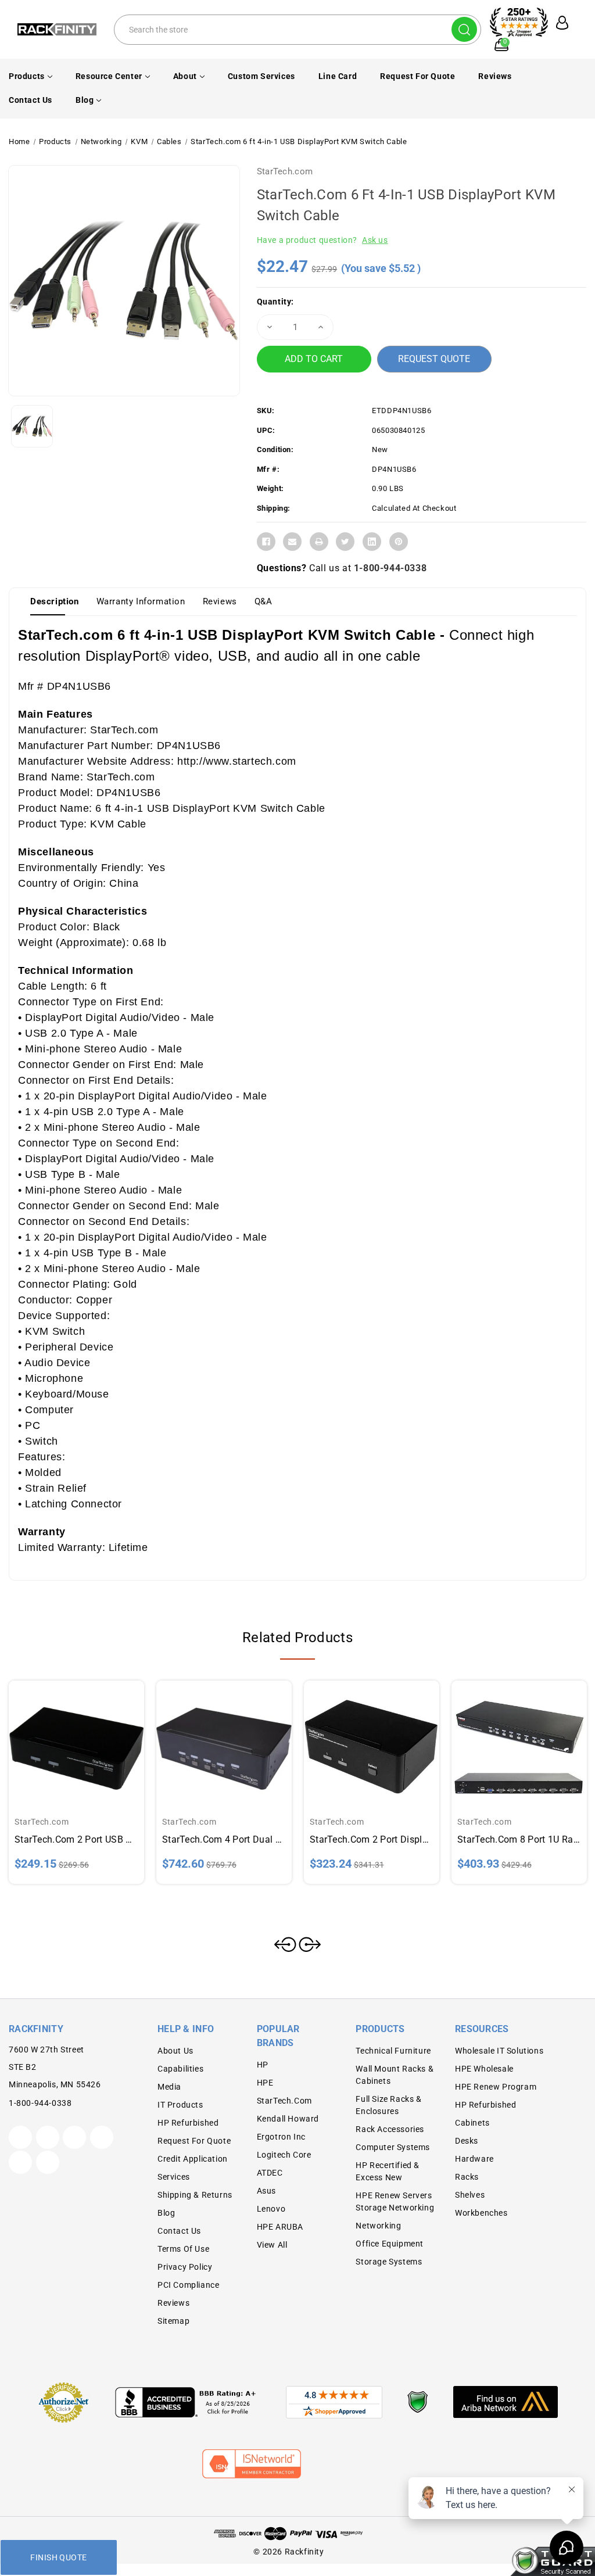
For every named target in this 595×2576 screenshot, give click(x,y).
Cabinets (472, 2123)
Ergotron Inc (281, 2137)
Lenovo (271, 2209)
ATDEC (270, 2173)
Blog (85, 100)
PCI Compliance (188, 2285)
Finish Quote (58, 2557)
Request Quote (434, 359)
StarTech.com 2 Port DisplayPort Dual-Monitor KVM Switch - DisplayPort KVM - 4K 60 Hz (372, 1839)
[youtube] (20, 2162)
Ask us (375, 240)
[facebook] (48, 2137)
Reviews (495, 76)
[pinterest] (74, 2137)
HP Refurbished (188, 2123)
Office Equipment (390, 2244)
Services (174, 2177)
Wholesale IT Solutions (499, 2051)
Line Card (338, 76)
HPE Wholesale (484, 2069)
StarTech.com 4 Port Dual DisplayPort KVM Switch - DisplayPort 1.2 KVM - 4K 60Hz (224, 1839)
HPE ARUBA (280, 2227)
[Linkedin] (372, 542)
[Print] (319, 542)
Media (169, 2087)
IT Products (180, 2105)
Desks (467, 2141)
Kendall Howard (288, 2119)
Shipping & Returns (195, 2195)
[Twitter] (345, 542)
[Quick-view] (63, 1739)
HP (263, 2065)
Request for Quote (417, 76)
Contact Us (31, 100)
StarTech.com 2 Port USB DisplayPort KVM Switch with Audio (76, 1839)
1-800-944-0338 (390, 568)
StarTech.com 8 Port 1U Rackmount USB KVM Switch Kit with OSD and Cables (519, 1839)
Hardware (474, 2159)
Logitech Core (284, 2155)
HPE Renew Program (496, 2087)
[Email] (292, 542)
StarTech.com (285, 171)
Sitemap (173, 2321)
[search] (464, 29)
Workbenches (481, 2213)
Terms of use (183, 2249)
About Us (175, 2051)
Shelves (470, 2195)
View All (272, 2245)
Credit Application (193, 2159)
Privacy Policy (185, 2267)
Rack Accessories (390, 2129)
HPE (265, 2083)
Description (55, 601)
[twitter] (20, 2137)
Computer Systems (393, 2147)
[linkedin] (48, 2162)
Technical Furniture (393, 2051)
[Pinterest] (399, 542)
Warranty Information (141, 601)
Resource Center (109, 76)
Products (27, 76)
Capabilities (180, 2069)
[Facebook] (266, 542)
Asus (266, 2191)
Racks (467, 2177)
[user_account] (560, 23)
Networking (378, 2226)
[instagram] (102, 2137)
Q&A (264, 601)
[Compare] (90, 1739)
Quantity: (275, 302)
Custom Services (261, 76)
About (185, 76)
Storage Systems (389, 2262)
